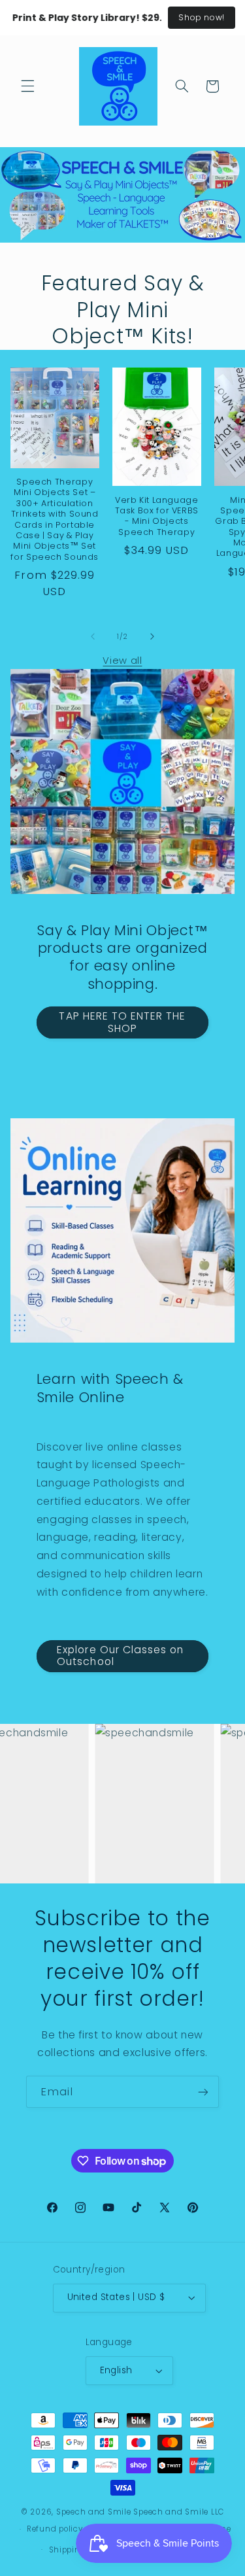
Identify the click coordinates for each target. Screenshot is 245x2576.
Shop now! (202, 17)
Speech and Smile (94, 2512)
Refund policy (55, 2529)
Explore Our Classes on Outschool (120, 1656)
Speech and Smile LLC (179, 2512)
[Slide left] (93, 637)
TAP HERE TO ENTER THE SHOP (122, 1022)
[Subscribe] (203, 2092)
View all (122, 661)
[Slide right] (152, 637)
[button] (27, 86)
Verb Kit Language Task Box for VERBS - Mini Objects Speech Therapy (157, 516)
